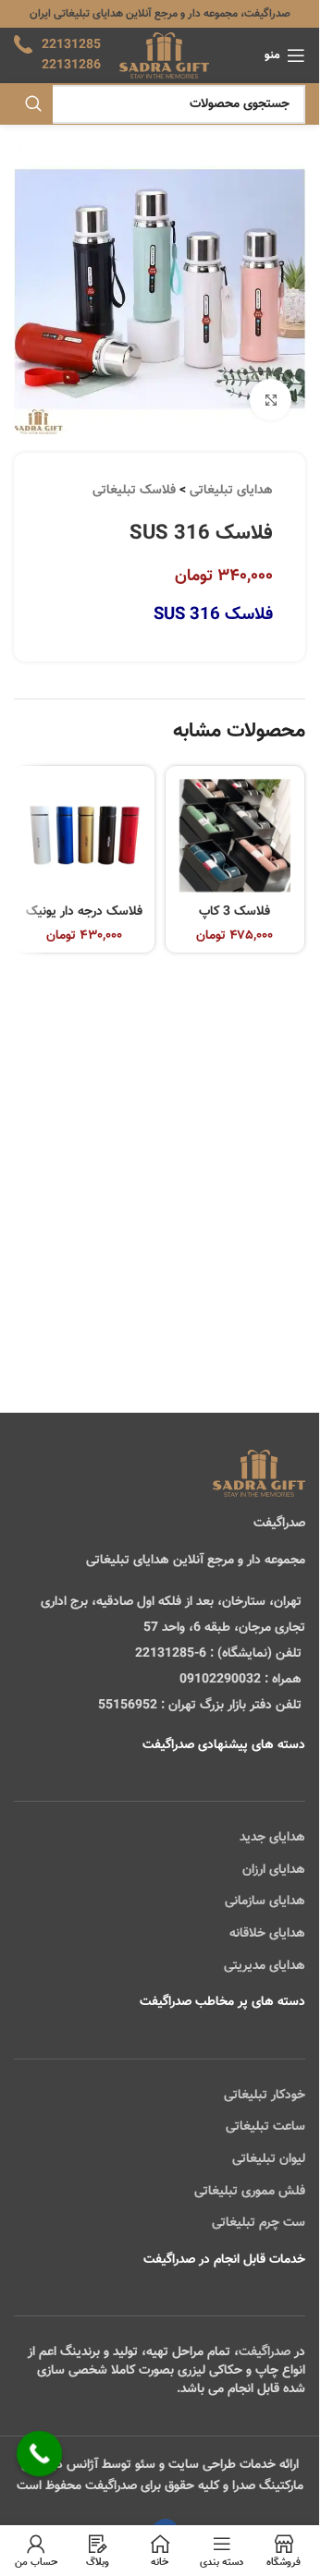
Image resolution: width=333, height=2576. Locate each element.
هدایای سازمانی (265, 1902)
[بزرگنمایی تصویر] (271, 400)
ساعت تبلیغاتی (265, 2127)
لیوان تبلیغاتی (269, 2159)
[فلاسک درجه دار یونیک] (85, 836)
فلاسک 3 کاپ (234, 912)
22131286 (71, 66)
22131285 (71, 45)
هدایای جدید (272, 1838)
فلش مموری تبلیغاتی (250, 2192)
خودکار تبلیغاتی (265, 2096)
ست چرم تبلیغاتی (259, 2223)
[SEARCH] (33, 104)
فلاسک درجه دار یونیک (84, 912)
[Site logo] (164, 56)
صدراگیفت (265, 2352)
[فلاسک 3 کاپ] (235, 836)
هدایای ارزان (274, 1870)
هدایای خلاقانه (267, 1934)
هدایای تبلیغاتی (231, 491)
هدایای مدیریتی (265, 1966)
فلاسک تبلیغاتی (134, 491)
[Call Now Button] (40, 2454)
